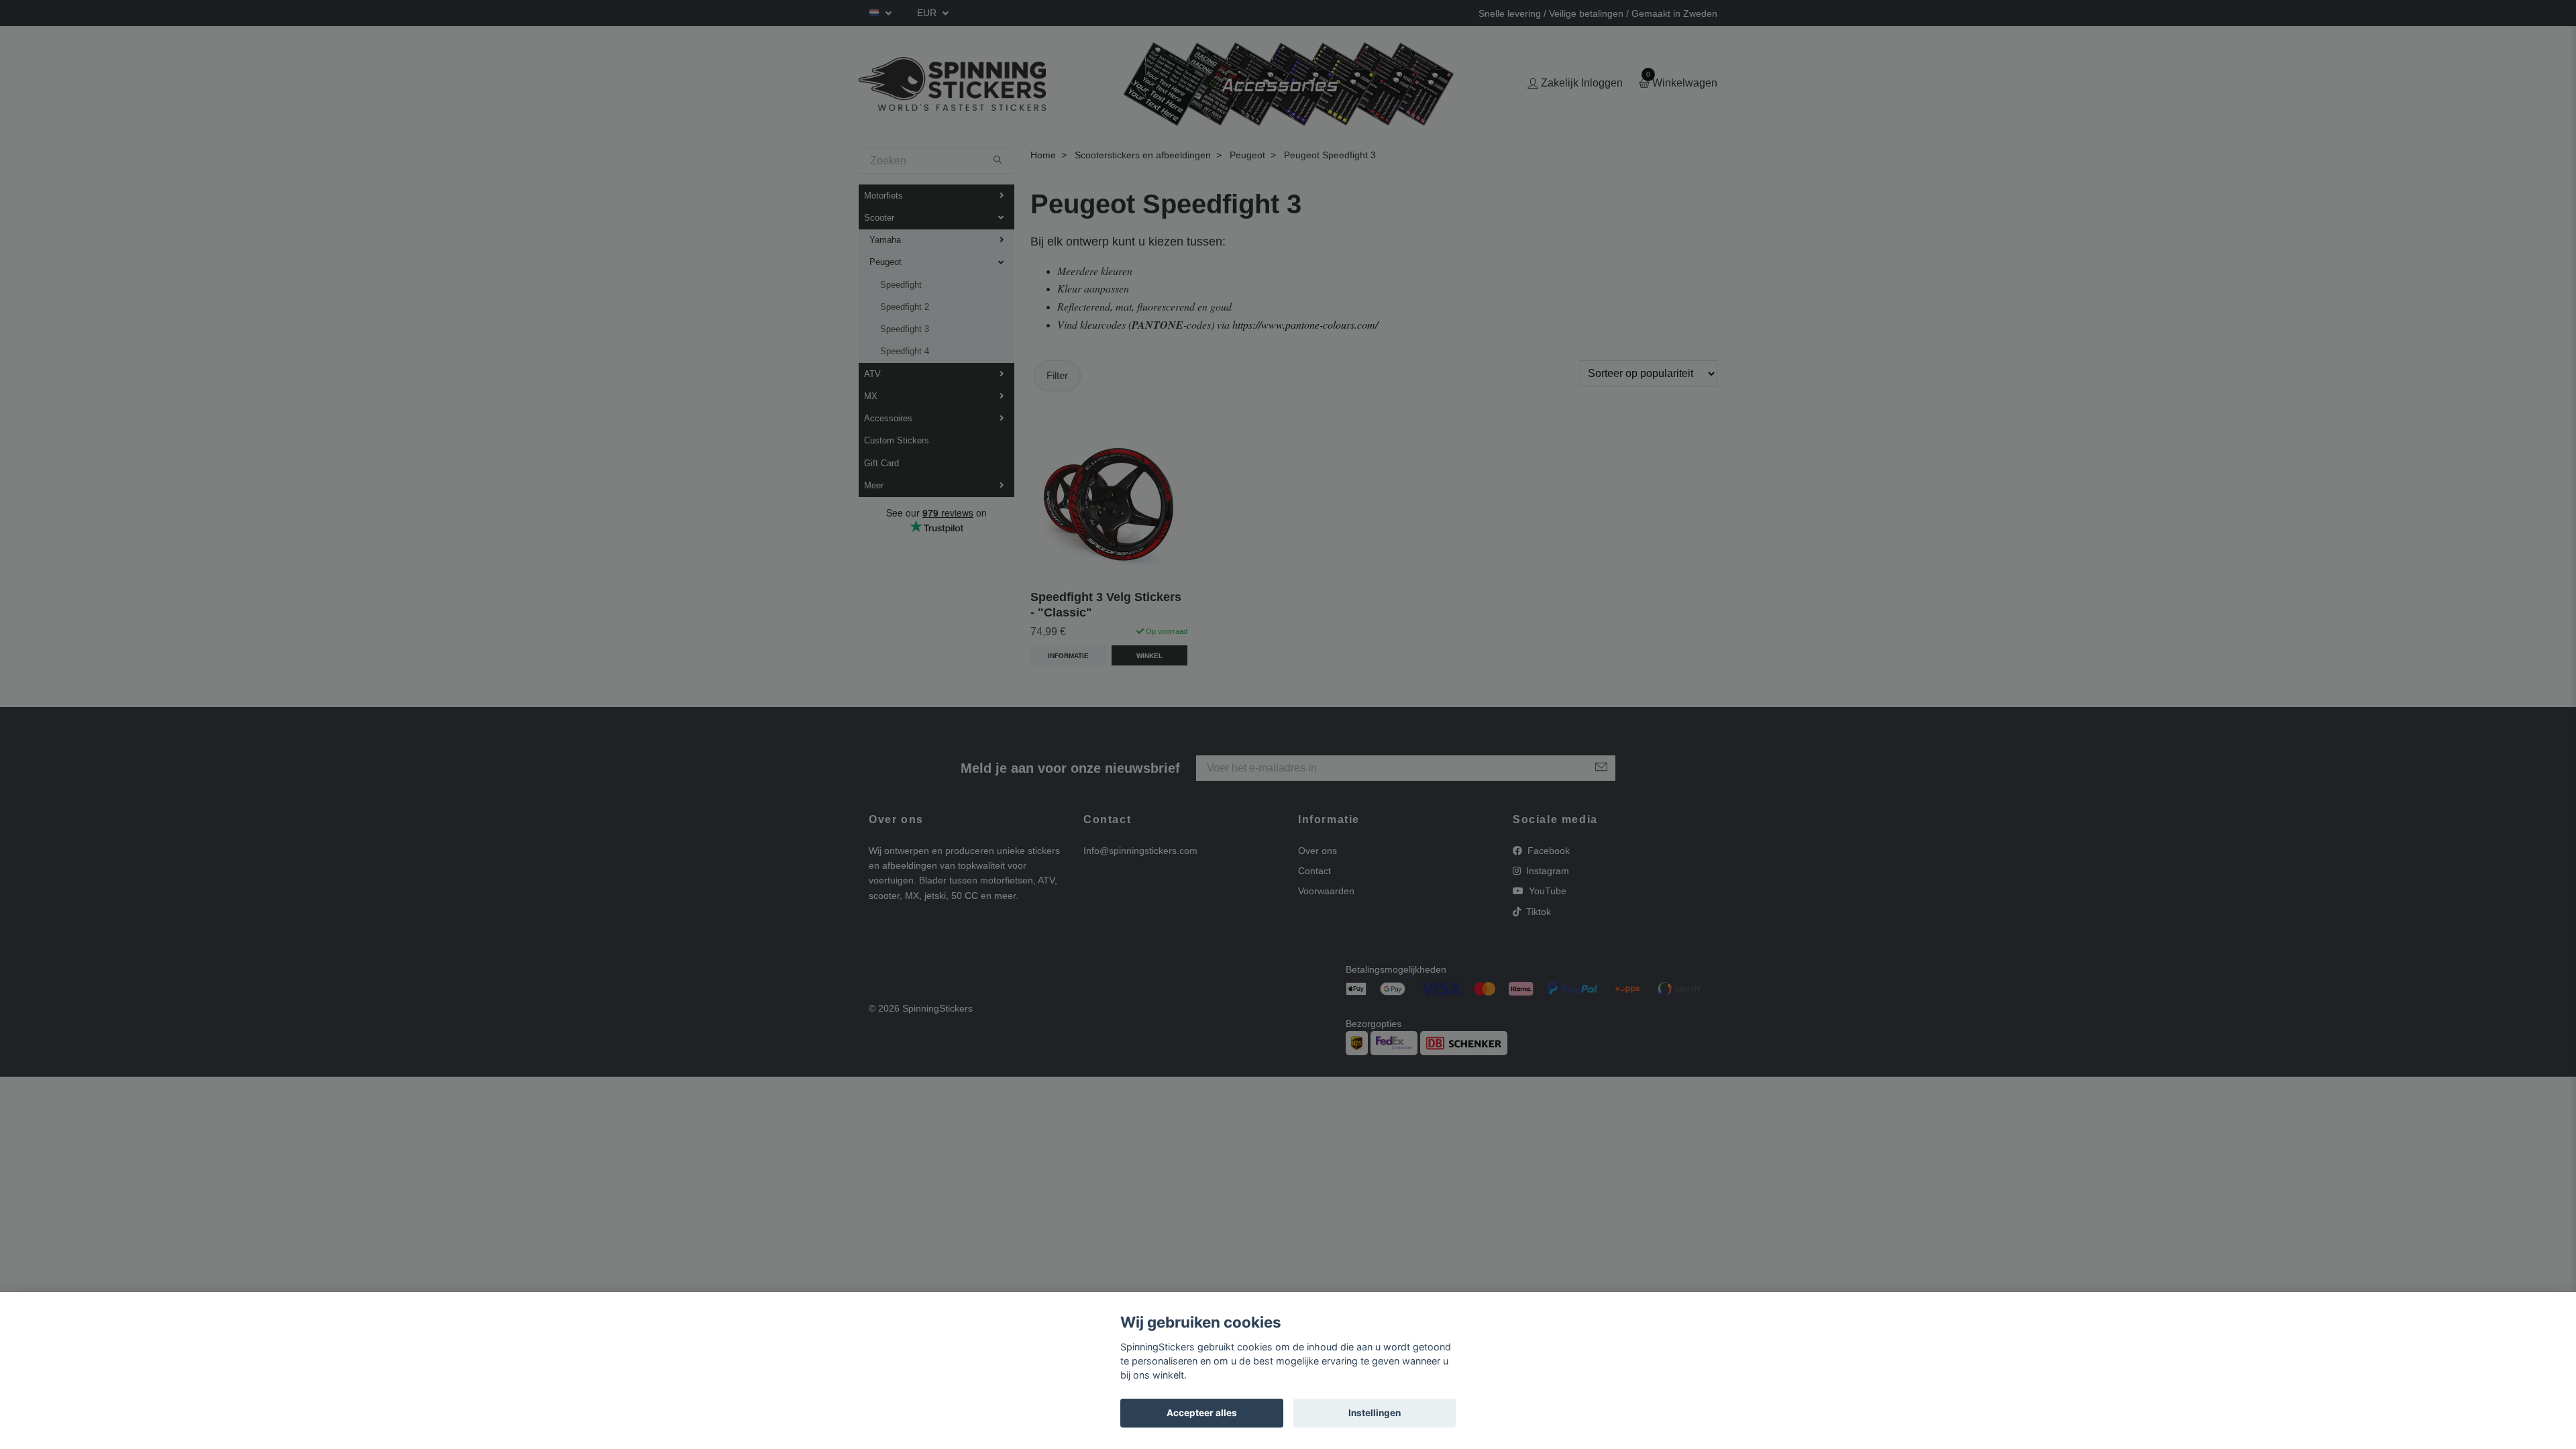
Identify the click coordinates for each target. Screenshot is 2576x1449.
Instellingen (1375, 1413)
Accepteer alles (1202, 1413)
